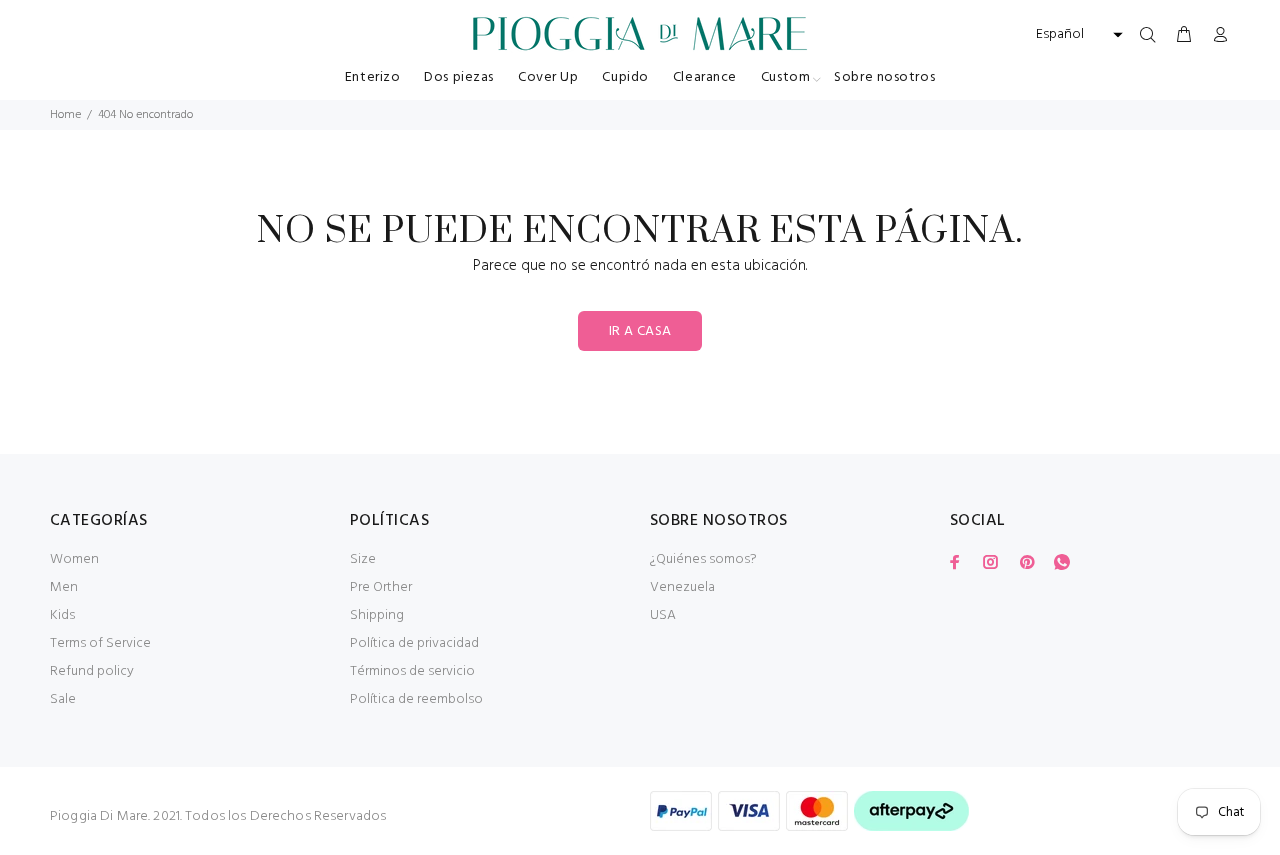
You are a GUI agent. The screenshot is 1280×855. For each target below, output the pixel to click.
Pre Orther (381, 587)
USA (663, 615)
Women (74, 559)
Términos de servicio (412, 671)
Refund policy (92, 671)
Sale (63, 699)
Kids (62, 615)
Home (65, 115)
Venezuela (682, 587)
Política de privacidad (414, 643)
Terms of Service (100, 643)
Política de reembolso (416, 699)
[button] (1077, 35)
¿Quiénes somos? (703, 559)
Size (363, 559)
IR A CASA (640, 331)
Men (64, 587)
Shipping (377, 615)
